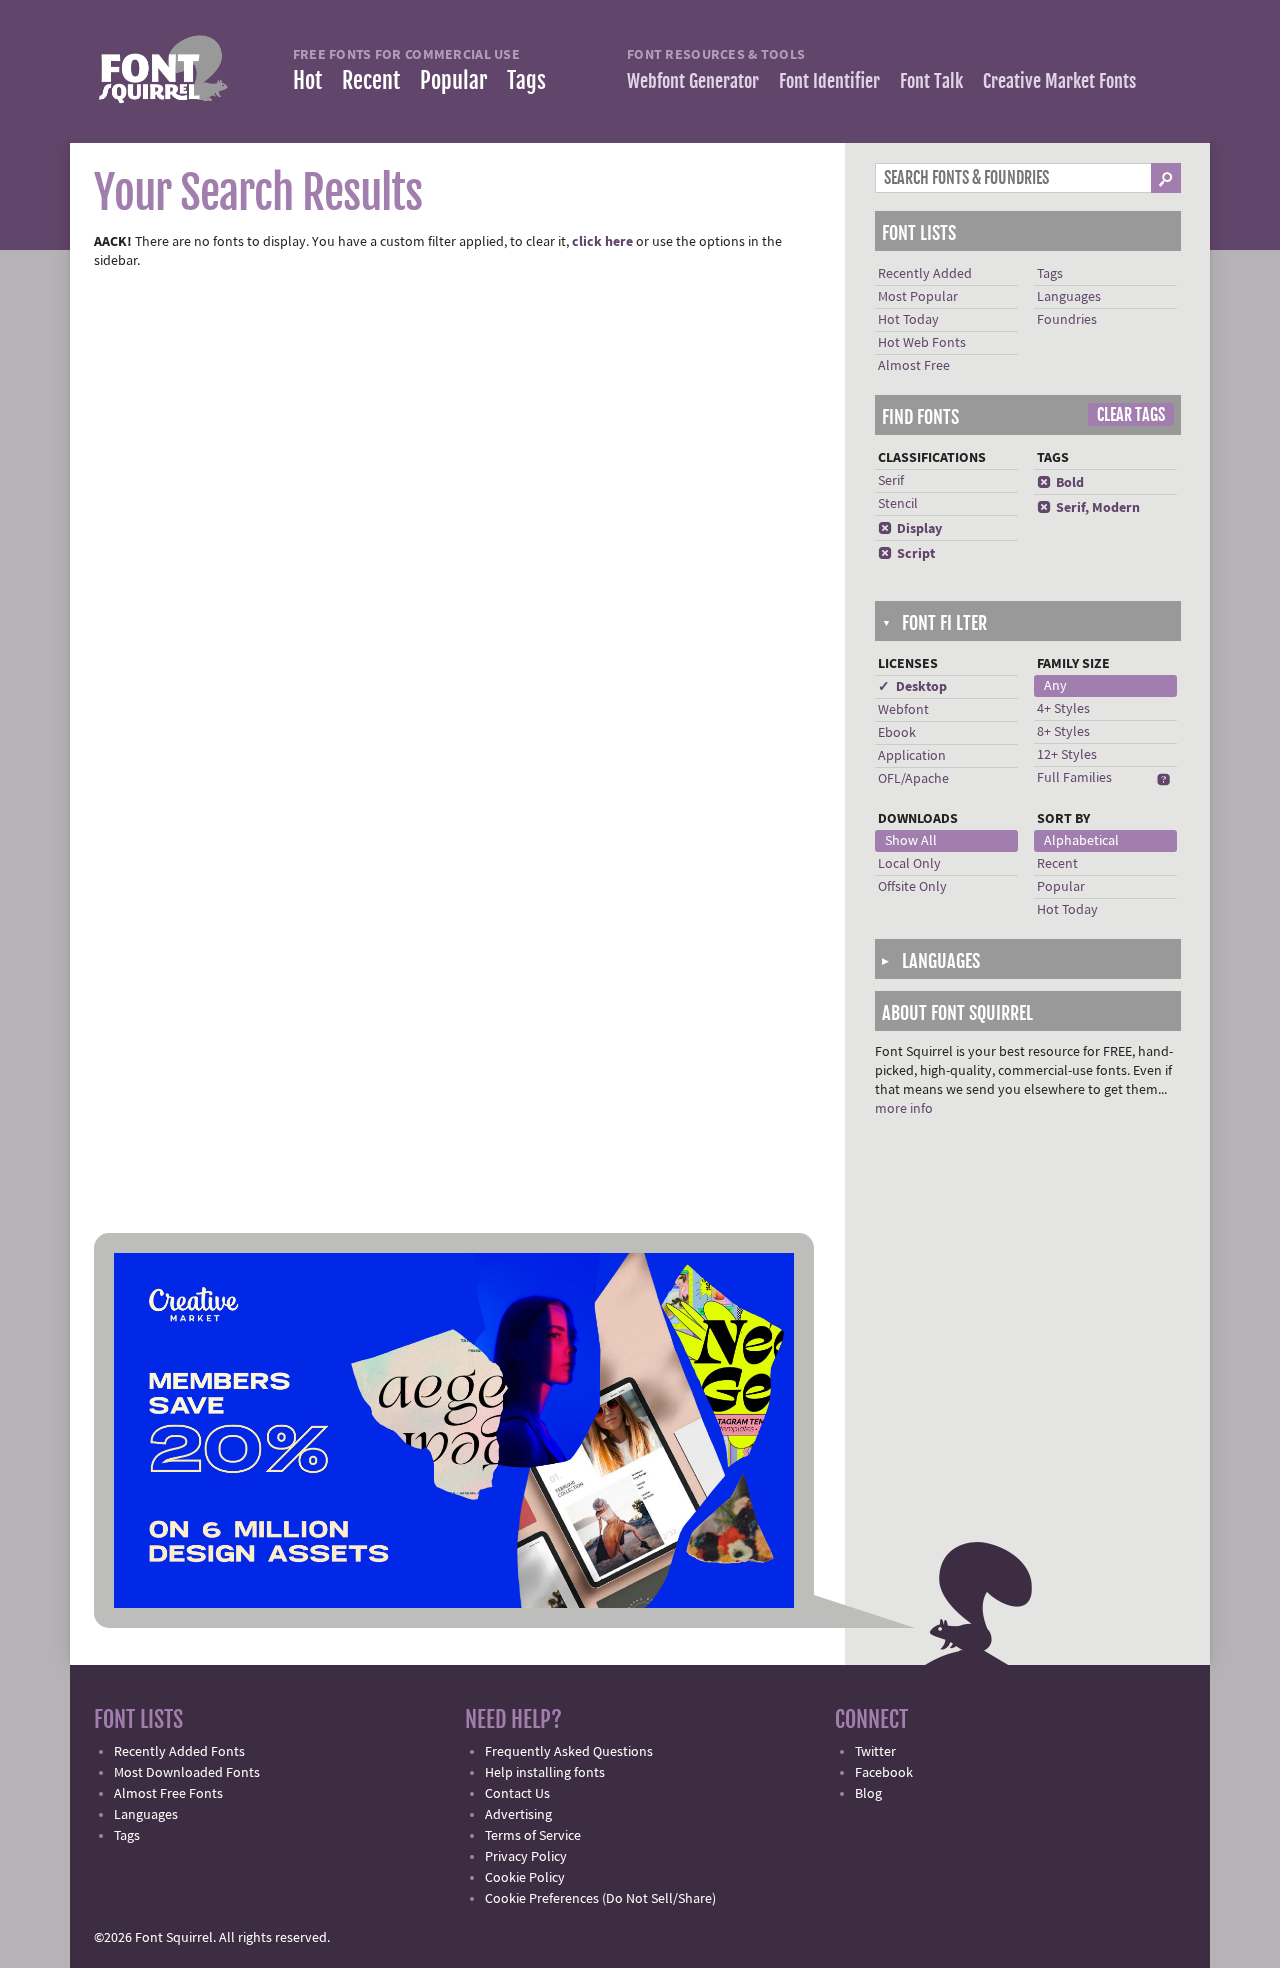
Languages (1069, 297)
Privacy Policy (526, 1857)
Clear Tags (1131, 415)
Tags (526, 80)
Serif (891, 481)
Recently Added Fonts (179, 1752)
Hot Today (908, 320)
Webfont (903, 710)
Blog (868, 1794)
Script (906, 554)
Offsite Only (912, 887)
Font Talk (931, 81)
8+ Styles (1063, 732)
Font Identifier (829, 81)
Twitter (875, 1752)
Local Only (909, 864)
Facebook (884, 1773)
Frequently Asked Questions (569, 1752)
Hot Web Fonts (922, 343)
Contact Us (517, 1794)
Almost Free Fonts (168, 1794)
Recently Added (925, 274)
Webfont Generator (693, 81)
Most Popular (918, 297)
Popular (453, 80)
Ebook (897, 733)
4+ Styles (1063, 709)
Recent (371, 80)
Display (910, 529)
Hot (307, 80)
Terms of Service (533, 1836)
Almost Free (914, 366)
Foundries (1067, 320)
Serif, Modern (1088, 508)
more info (904, 1109)
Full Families (1074, 778)
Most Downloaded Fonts (187, 1773)
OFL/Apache (913, 779)
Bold (1060, 483)
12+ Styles (1067, 755)
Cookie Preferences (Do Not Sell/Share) (600, 1899)
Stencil (898, 504)
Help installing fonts (545, 1773)
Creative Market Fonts (1059, 81)
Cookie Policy (525, 1878)
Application (912, 756)
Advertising (518, 1815)
